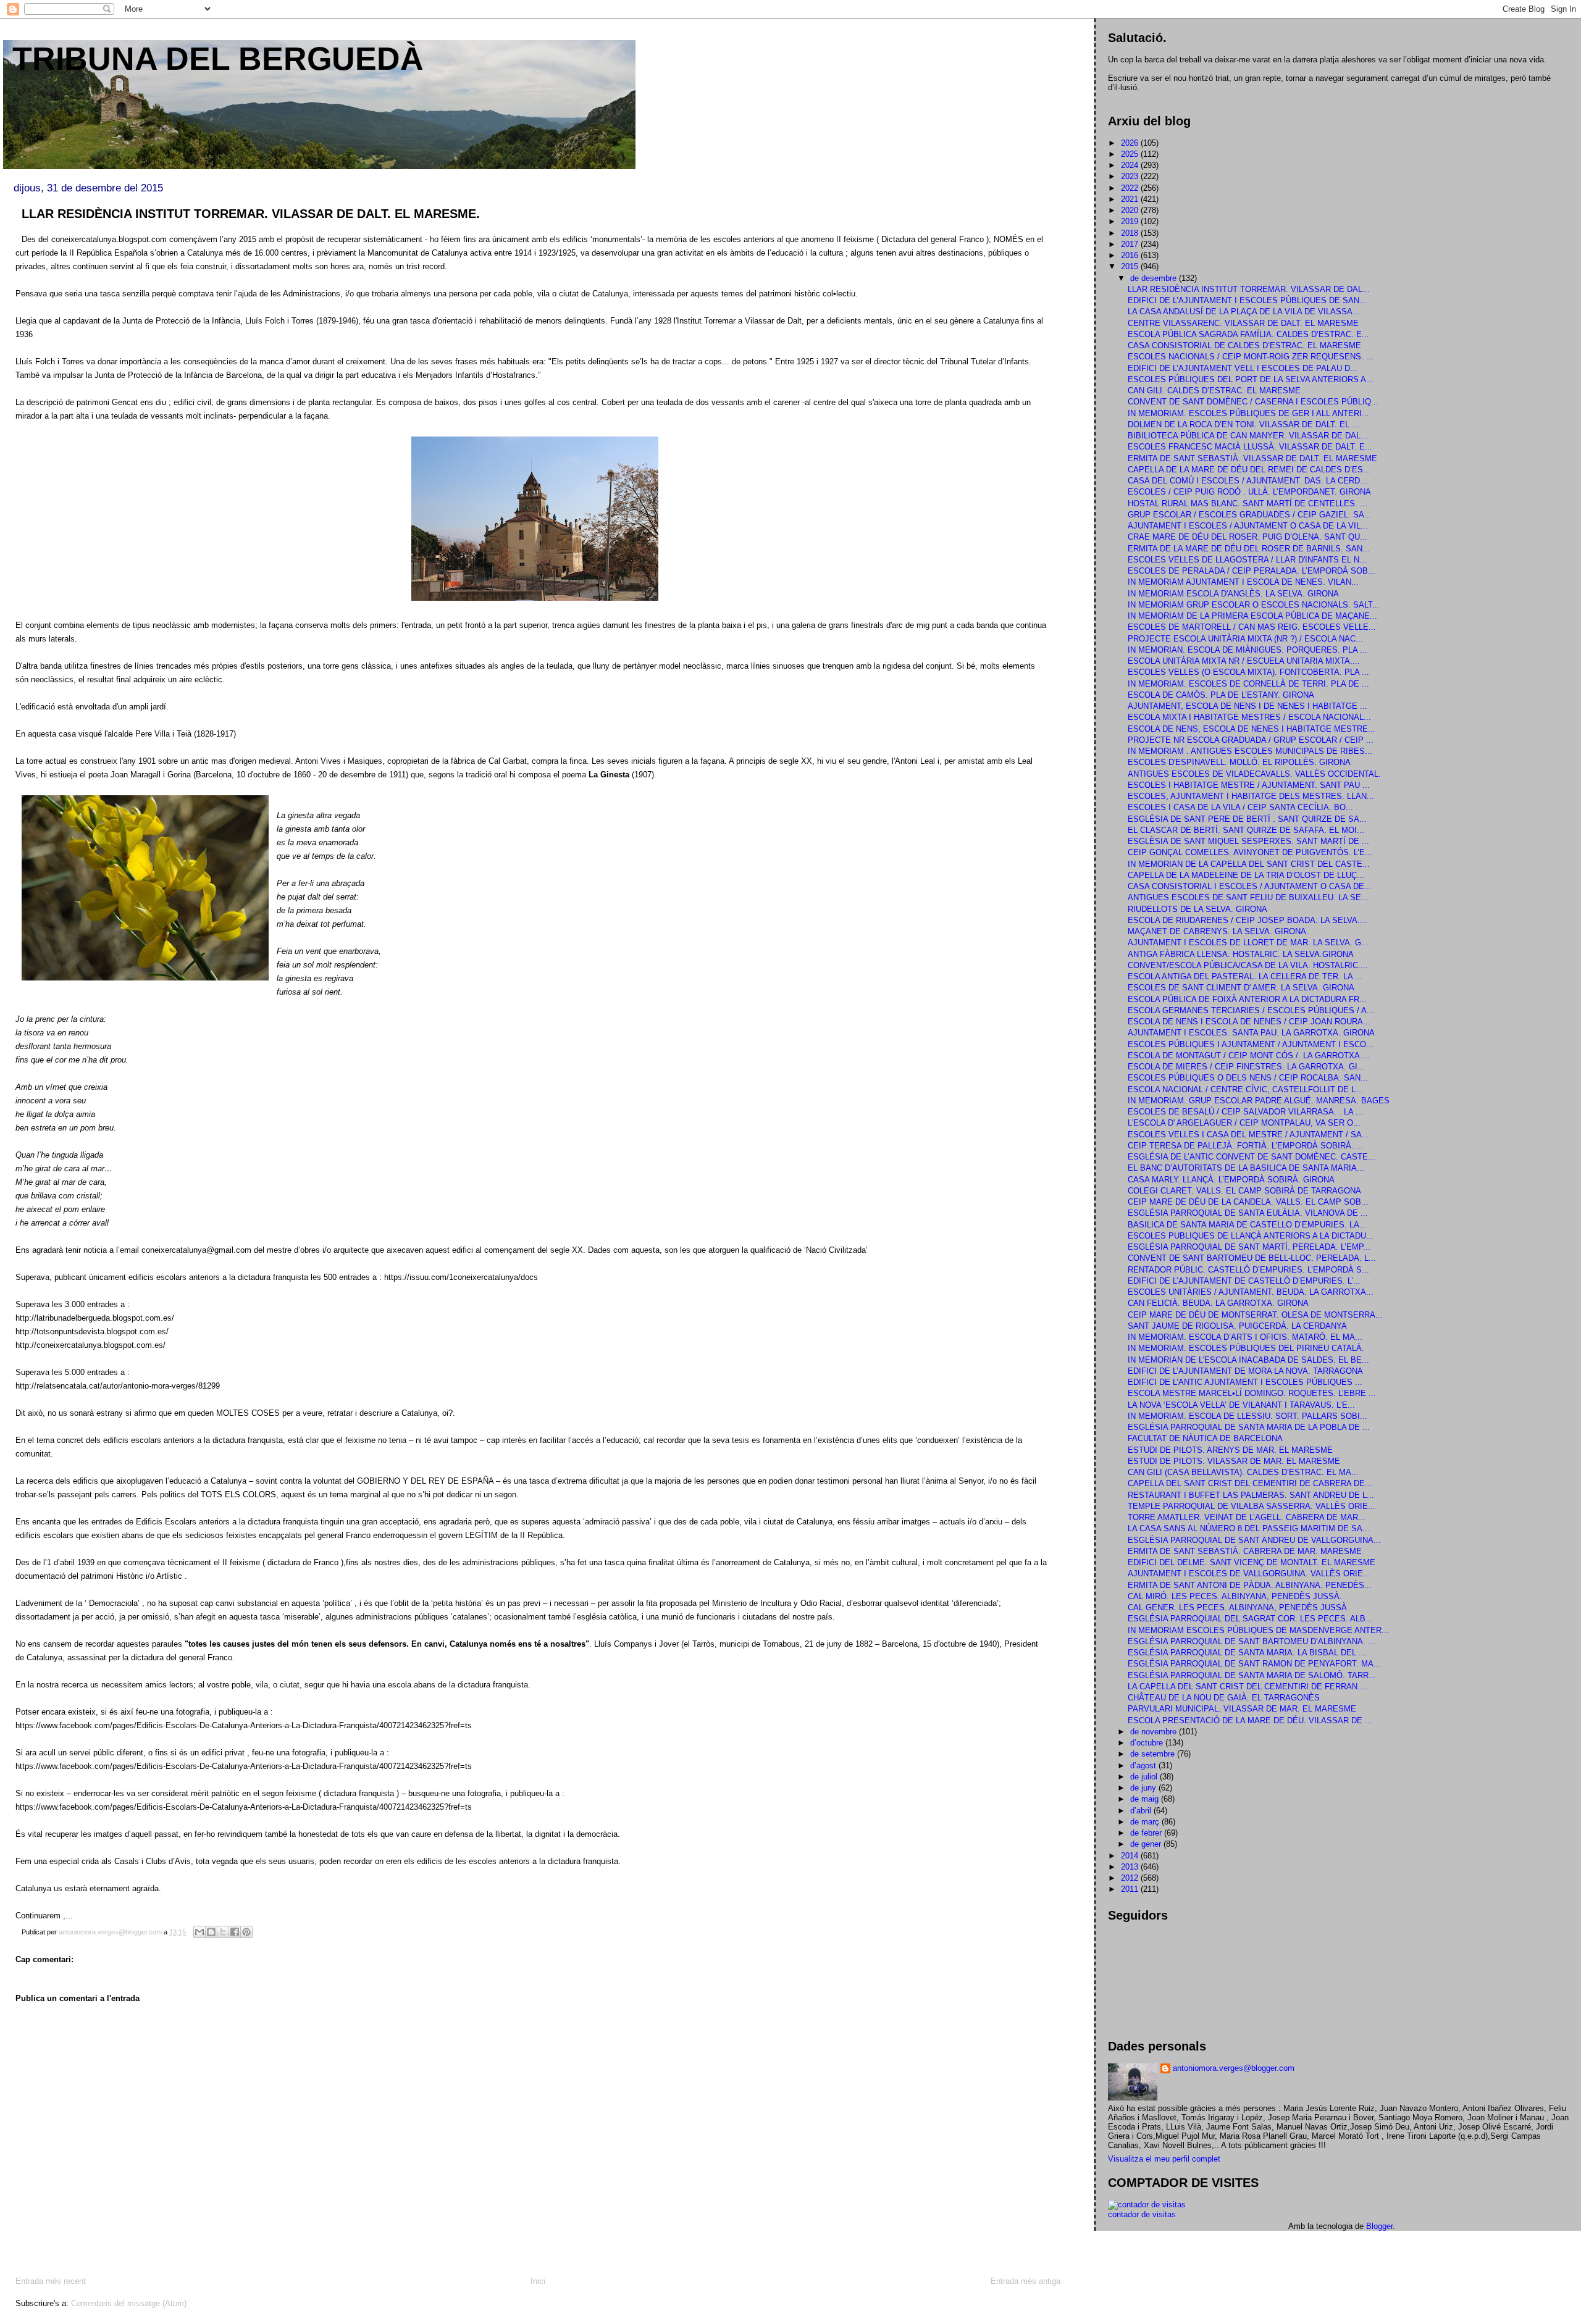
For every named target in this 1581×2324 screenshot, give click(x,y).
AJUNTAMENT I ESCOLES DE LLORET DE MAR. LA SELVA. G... (1248, 943)
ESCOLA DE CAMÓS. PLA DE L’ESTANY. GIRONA (1221, 695)
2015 (1131, 266)
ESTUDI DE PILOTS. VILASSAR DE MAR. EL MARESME (1234, 1461)
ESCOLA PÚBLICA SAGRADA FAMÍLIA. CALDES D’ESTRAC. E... (1248, 334)
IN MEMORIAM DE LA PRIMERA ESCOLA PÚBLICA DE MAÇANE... (1252, 616)
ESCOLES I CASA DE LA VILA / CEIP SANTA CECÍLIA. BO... (1240, 807)
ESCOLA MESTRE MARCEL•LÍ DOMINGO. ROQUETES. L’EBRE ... (1252, 1393)
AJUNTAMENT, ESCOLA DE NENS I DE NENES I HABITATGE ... (1248, 706)
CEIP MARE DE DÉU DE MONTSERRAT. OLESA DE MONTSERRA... (1255, 1315)
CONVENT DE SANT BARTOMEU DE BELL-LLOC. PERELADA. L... (1252, 1258)
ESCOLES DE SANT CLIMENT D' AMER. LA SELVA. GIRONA (1241, 988)
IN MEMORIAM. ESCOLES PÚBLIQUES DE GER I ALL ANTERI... (1248, 413)
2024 (1131, 165)
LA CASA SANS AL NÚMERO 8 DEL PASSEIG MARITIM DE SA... (1249, 1528)
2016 (1131, 255)
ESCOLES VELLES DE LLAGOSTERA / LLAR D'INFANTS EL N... (1247, 560)
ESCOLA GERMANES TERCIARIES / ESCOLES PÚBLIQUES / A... (1251, 1010)
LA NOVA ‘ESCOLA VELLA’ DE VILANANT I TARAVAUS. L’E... (1241, 1405)
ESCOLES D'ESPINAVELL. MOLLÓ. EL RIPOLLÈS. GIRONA (1239, 762)
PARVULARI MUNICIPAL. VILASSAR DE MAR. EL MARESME (1242, 1709)
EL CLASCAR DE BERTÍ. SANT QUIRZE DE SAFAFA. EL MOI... (1246, 830)
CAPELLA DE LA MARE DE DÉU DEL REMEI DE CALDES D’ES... (1249, 470)
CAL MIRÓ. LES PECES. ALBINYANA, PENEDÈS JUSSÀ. (1235, 1596)
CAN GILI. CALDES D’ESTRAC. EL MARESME (1214, 391)
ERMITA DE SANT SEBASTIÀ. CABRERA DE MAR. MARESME (1245, 1551)
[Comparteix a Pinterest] (246, 1932)
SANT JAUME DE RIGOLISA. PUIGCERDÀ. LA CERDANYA (1237, 1326)
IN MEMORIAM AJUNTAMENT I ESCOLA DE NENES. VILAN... (1243, 582)
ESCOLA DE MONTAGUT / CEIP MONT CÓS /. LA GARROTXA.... (1249, 1055)
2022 (1131, 188)
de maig (1146, 1799)
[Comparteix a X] (223, 1932)
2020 (1131, 210)
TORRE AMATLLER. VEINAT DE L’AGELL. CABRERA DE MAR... (1247, 1517)
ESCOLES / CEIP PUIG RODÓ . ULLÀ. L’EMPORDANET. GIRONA (1249, 492)
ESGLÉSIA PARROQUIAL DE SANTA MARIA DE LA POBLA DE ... (1249, 1427)
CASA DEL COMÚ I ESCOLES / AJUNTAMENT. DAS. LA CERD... (1248, 481)
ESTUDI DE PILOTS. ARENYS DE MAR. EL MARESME (1230, 1450)
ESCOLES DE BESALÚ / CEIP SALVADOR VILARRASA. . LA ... (1245, 1112)
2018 (1131, 233)
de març (1146, 1822)
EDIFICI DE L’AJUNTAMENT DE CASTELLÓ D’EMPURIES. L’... (1244, 1281)
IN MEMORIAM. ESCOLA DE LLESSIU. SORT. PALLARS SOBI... (1248, 1416)
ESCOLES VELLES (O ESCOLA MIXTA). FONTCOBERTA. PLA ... (1248, 672)
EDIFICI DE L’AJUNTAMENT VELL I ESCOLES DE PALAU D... (1243, 368)
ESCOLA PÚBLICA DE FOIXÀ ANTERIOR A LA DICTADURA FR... (1247, 999)
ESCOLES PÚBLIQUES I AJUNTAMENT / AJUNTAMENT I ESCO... (1251, 1044)
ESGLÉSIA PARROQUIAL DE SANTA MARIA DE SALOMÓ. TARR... (1252, 1675)
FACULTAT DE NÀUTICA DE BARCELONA (1205, 1438)
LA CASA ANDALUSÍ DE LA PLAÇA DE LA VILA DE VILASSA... (1244, 311)
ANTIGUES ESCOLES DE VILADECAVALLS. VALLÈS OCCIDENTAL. (1254, 774)
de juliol (1145, 1777)
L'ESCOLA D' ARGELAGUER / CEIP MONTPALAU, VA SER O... (1244, 1123)
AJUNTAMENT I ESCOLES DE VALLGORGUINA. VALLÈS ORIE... (1249, 1574)
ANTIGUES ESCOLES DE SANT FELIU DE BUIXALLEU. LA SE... (1248, 897)
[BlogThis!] (211, 1932)
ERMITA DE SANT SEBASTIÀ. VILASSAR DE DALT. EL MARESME (1252, 458)
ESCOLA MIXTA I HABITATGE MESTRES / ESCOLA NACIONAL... (1249, 717)
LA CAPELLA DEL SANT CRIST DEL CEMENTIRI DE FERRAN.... (1248, 1687)
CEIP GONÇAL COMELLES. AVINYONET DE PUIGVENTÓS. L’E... (1250, 852)
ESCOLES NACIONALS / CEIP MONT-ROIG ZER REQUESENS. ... (1251, 357)
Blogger (1379, 2226)
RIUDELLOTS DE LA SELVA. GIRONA (1197, 909)
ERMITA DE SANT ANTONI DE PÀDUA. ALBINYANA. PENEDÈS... (1250, 1585)
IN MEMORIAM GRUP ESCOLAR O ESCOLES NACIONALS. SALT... (1254, 605)
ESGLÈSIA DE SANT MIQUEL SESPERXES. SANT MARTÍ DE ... (1248, 841)
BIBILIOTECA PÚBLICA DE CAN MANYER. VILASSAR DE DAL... (1248, 436)
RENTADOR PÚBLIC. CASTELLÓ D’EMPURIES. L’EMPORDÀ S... (1248, 1270)
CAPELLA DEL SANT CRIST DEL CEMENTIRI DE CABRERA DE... (1250, 1483)
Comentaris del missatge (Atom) (129, 2303)
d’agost (1144, 1766)
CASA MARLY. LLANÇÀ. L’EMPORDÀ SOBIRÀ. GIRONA (1231, 1180)
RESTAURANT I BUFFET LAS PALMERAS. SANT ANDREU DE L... (1251, 1495)
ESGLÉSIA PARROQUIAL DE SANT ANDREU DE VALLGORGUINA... (1254, 1540)
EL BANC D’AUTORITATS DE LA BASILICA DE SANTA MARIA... (1246, 1168)
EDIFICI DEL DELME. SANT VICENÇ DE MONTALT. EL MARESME (1252, 1562)
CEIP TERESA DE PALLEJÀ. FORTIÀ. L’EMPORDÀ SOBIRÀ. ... (1246, 1146)
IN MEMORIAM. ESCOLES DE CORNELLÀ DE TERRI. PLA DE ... (1248, 684)
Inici (538, 2281)
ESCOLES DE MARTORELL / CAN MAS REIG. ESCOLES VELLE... (1252, 627)
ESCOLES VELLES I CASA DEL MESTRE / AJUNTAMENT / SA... (1248, 1135)
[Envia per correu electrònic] (199, 1932)
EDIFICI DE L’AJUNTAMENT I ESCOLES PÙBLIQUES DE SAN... (1247, 300)
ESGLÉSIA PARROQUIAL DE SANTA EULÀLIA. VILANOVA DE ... (1248, 1213)
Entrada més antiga (1025, 2281)
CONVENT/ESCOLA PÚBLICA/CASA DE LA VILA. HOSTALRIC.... (1248, 965)
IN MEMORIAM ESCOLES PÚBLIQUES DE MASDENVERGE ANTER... (1258, 1630)
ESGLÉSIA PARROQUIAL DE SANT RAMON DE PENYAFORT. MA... (1254, 1664)
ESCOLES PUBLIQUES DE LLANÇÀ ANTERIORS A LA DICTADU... (1251, 1236)
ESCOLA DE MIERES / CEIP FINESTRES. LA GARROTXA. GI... (1246, 1067)
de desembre (1155, 278)
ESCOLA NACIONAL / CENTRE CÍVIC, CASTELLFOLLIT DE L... (1245, 1089)
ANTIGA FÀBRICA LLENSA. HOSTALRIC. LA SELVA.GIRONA (1241, 954)
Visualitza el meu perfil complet (1164, 2159)
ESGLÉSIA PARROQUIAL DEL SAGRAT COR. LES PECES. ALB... (1250, 1619)
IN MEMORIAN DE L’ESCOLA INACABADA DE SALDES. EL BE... (1248, 1360)
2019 (1131, 221)
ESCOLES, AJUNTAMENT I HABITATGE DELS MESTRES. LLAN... (1251, 796)
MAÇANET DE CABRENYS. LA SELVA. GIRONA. (1218, 931)
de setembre (1154, 1754)
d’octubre (1148, 1743)
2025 (1131, 154)
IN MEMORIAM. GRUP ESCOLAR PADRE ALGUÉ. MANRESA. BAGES (1259, 1101)
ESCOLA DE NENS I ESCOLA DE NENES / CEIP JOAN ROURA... (1249, 1022)
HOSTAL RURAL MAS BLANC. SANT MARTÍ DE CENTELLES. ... (1248, 504)
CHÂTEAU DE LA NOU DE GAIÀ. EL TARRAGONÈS (1224, 1698)
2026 (1131, 143)
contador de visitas (1142, 2214)
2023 (1131, 176)
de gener (1147, 1844)
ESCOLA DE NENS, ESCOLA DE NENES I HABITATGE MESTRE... (1252, 729)
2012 (1131, 1878)
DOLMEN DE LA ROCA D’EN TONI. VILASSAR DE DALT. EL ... (1243, 424)
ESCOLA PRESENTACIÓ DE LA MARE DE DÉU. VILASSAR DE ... (1250, 1720)
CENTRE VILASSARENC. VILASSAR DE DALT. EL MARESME (1243, 323)
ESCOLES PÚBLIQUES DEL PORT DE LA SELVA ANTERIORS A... (1251, 379)
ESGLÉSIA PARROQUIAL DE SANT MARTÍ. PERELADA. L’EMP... (1249, 1247)
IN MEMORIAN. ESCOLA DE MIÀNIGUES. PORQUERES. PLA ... (1248, 650)
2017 (1131, 244)
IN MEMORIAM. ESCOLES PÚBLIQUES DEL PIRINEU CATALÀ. (1246, 1348)
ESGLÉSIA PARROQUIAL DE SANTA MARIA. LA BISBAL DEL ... (1247, 1653)
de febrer (1147, 1833)
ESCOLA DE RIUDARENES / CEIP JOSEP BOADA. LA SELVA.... (1248, 920)
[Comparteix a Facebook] (235, 1932)
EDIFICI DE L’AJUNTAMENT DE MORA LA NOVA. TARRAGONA (1245, 1371)
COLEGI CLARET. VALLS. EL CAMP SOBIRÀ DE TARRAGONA (1244, 1191)
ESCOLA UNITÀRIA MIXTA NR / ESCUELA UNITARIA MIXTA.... (1244, 661)
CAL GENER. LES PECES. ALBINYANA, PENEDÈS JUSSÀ (1237, 1607)
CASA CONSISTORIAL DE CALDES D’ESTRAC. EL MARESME (1244, 345)
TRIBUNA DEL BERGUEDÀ (218, 59)
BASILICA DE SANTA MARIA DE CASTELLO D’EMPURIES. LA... (1247, 1225)
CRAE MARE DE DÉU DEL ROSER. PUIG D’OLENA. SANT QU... (1248, 537)
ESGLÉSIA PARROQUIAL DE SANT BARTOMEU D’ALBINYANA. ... (1252, 1641)
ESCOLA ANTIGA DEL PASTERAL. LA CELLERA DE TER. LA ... (1245, 976)
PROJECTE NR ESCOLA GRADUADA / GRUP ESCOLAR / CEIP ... (1251, 740)
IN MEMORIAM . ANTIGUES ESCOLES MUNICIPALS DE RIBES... (1250, 751)
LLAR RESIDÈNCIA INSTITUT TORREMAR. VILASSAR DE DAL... (1249, 289)
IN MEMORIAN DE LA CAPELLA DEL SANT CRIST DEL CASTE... (1249, 864)
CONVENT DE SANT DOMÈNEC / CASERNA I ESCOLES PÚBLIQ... (1253, 402)
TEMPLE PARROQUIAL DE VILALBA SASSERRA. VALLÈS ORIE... (1252, 1506)
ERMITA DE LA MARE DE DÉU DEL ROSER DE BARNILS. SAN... (1249, 549)
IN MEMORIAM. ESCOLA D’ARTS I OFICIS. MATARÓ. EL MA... (1245, 1337)
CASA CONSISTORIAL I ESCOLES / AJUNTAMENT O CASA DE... (1250, 886)
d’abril (1142, 1811)
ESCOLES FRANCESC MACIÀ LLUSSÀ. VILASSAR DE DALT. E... (1250, 447)
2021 (1131, 199)
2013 (1131, 1867)
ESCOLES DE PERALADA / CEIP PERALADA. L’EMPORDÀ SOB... (1252, 571)
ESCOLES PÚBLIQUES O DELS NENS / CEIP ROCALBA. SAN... (1248, 1078)
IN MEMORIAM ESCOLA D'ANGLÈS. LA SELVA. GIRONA (1233, 594)
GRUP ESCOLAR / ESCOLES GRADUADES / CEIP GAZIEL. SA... (1250, 515)
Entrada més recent (51, 2281)
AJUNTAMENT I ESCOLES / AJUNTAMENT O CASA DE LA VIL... (1248, 526)
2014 (1131, 1856)
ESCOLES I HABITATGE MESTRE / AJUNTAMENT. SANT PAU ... (1249, 785)
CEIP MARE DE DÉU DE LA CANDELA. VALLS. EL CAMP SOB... (1248, 1202)
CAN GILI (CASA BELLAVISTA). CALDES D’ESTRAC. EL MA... (1243, 1472)
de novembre (1155, 1732)
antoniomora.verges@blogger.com (1234, 2068)
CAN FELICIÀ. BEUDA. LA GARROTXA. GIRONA (1218, 1303)
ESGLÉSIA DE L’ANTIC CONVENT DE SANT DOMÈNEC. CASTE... (1252, 1157)
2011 (1131, 1889)
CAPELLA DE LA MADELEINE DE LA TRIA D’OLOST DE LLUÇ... (1246, 875)
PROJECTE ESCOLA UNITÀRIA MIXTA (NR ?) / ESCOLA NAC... (1245, 639)
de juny (1144, 1788)
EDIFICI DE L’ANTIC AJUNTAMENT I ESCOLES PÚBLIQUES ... (1245, 1382)
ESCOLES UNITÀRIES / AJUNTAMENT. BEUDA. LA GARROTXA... (1251, 1292)
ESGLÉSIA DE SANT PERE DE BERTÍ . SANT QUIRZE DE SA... (1247, 819)
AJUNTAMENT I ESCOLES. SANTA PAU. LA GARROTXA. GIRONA (1251, 1033)
